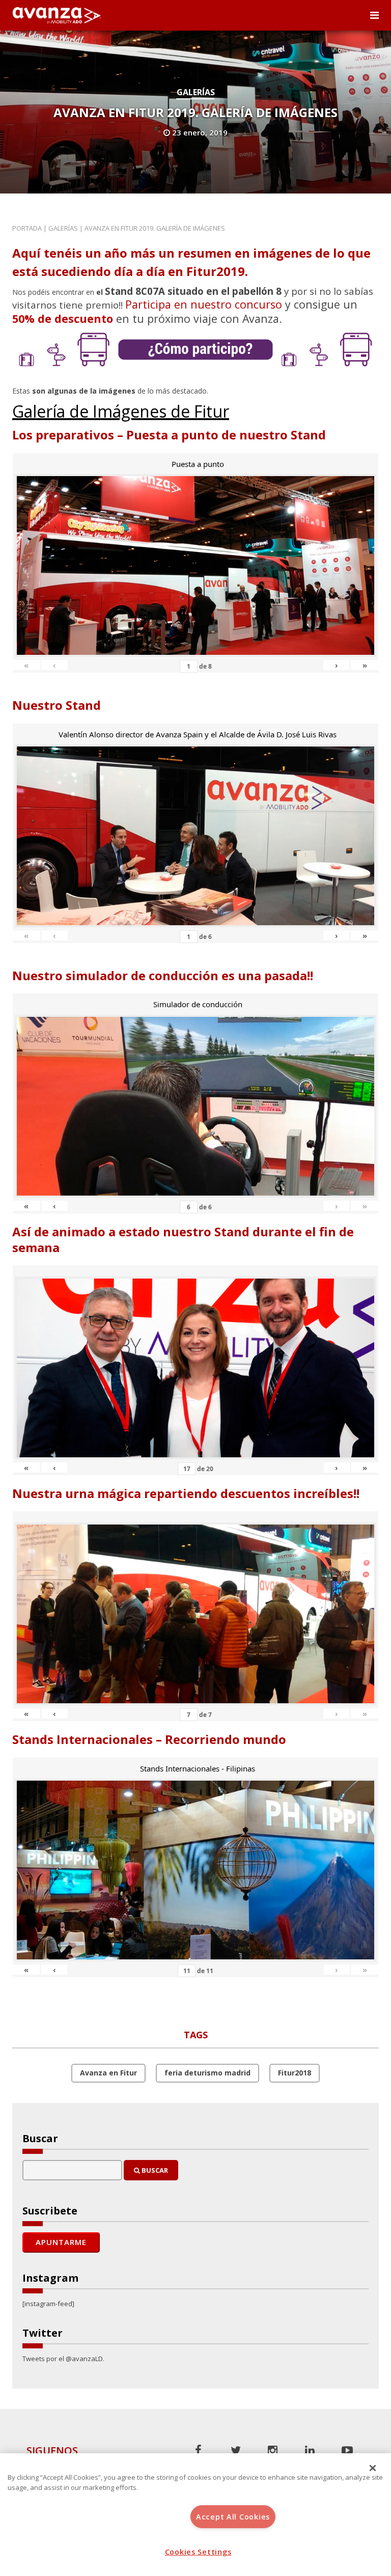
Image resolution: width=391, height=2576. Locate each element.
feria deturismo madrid (207, 2073)
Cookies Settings (198, 2552)
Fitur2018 (295, 2073)
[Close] (373, 2468)
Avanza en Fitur (108, 2073)
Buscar (154, 2170)
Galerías (196, 92)
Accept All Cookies (233, 2517)
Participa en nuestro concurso (204, 304)
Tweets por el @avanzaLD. (63, 2359)
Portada (27, 228)
